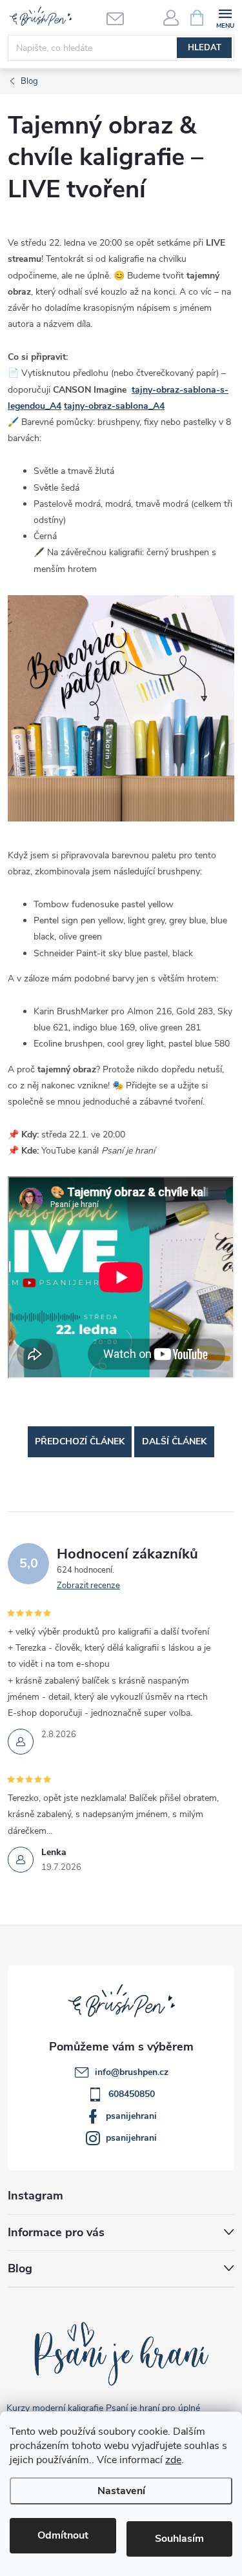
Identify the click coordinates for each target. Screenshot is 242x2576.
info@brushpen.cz (132, 2072)
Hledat (205, 48)
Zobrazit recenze (88, 1586)
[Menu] (225, 17)
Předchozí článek (80, 1441)
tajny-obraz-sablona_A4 (114, 406)
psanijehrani (131, 2116)
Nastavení (121, 2491)
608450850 (132, 2094)
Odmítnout (63, 2535)
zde (173, 2460)
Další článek (174, 1441)
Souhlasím (179, 2539)
